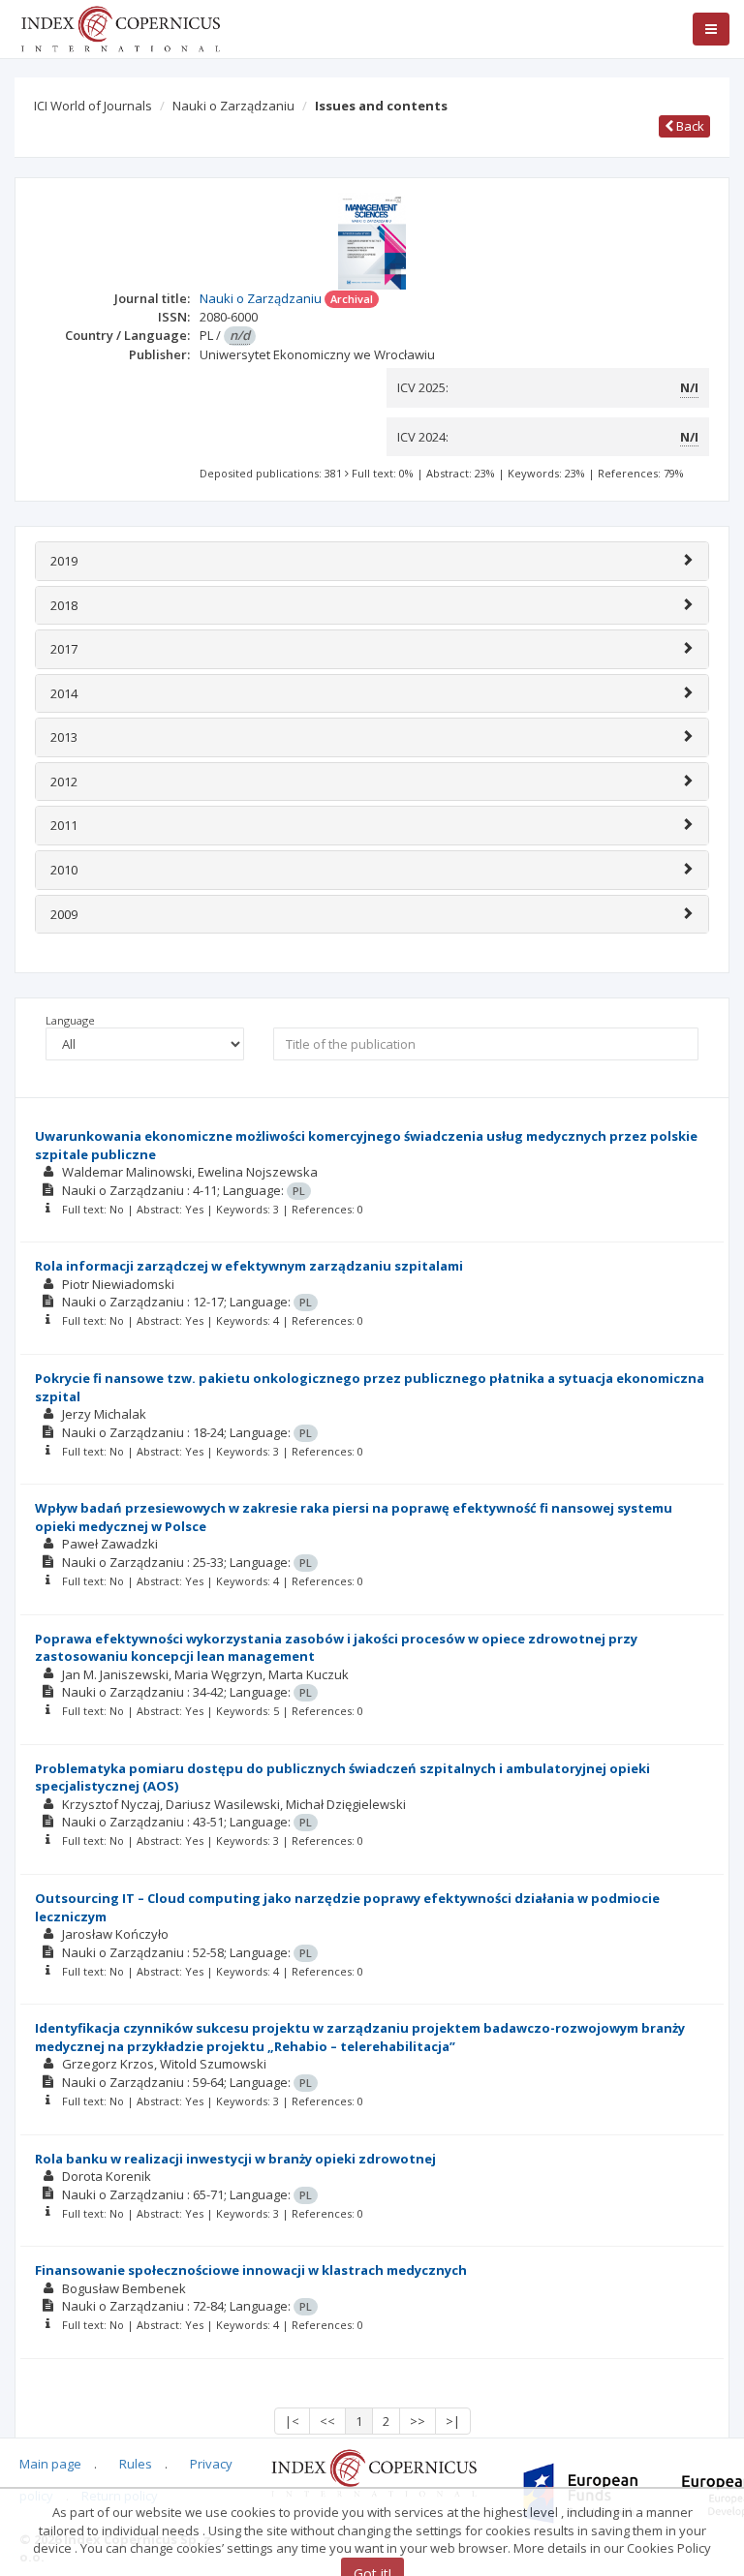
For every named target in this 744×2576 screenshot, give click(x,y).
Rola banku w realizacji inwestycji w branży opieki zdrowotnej (235, 2159)
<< (327, 2421)
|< (292, 2421)
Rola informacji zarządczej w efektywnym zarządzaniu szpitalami (249, 1266)
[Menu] (711, 29)
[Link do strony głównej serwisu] (120, 27)
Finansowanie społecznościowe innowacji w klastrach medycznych (251, 2270)
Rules (136, 2464)
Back (689, 126)
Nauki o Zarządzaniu (233, 106)
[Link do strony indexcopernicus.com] (373, 2472)
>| (453, 2421)
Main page (50, 2464)
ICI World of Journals (93, 106)
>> (418, 2421)
